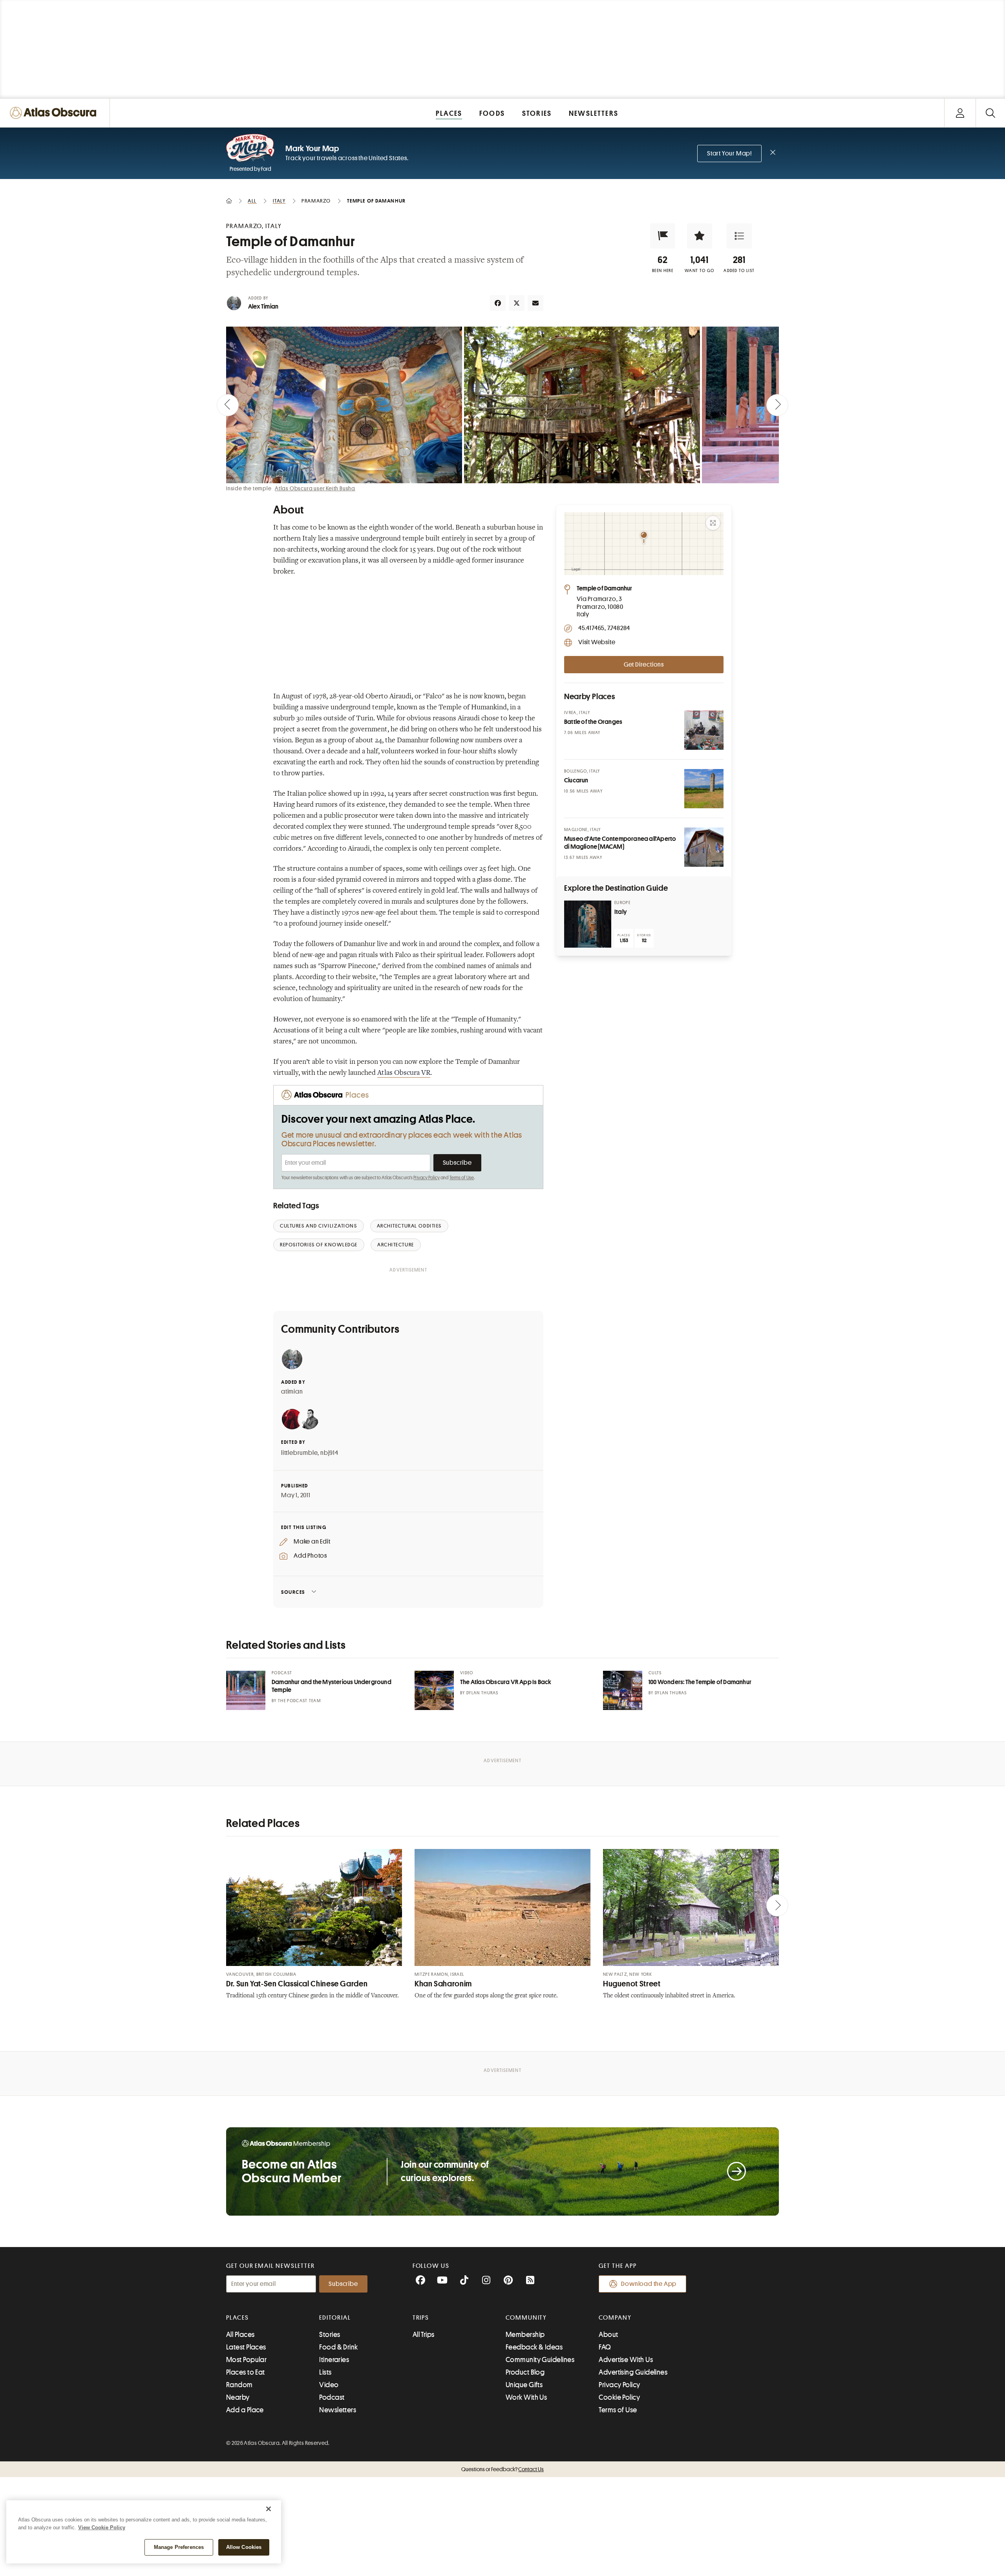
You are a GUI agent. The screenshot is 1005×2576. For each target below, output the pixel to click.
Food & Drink (338, 2347)
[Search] (990, 113)
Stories (330, 2335)
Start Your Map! (729, 153)
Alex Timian (263, 307)
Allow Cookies (244, 2547)
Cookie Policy (619, 2397)
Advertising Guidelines (633, 2372)
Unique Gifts (524, 2385)
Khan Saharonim (443, 1984)
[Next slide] (777, 405)
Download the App (649, 2284)
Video (329, 2385)
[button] (663, 236)
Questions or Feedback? (502, 2469)
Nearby (238, 2397)
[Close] (269, 2509)
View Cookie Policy (102, 2528)
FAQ (605, 2347)
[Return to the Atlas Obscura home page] (55, 113)
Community (526, 2318)
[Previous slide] (228, 405)
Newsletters (338, 2410)
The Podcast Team (299, 1701)
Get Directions (644, 665)
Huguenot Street (632, 1984)
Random (239, 2385)
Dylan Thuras (482, 1693)
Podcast (332, 2397)
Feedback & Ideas (534, 2347)
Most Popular (246, 2360)
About (608, 2335)
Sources (293, 1592)
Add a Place (245, 2410)
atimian (292, 1392)
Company (615, 2318)
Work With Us (526, 2397)
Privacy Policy (427, 1178)
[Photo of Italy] (588, 924)
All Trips (424, 2335)
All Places (240, 2335)
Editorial (335, 2318)
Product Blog (525, 2372)
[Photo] (704, 730)
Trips (421, 2318)
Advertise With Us (626, 2360)
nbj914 (329, 1453)
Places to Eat (246, 2372)
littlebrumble (299, 1453)
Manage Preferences (179, 2547)
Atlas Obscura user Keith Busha (315, 488)
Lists (325, 2372)
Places (238, 2318)
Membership (525, 2335)
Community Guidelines (540, 2360)
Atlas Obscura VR (404, 1073)
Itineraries (334, 2360)
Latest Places (246, 2347)
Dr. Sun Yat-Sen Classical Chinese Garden (297, 1984)
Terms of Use (462, 1178)
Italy (620, 912)
